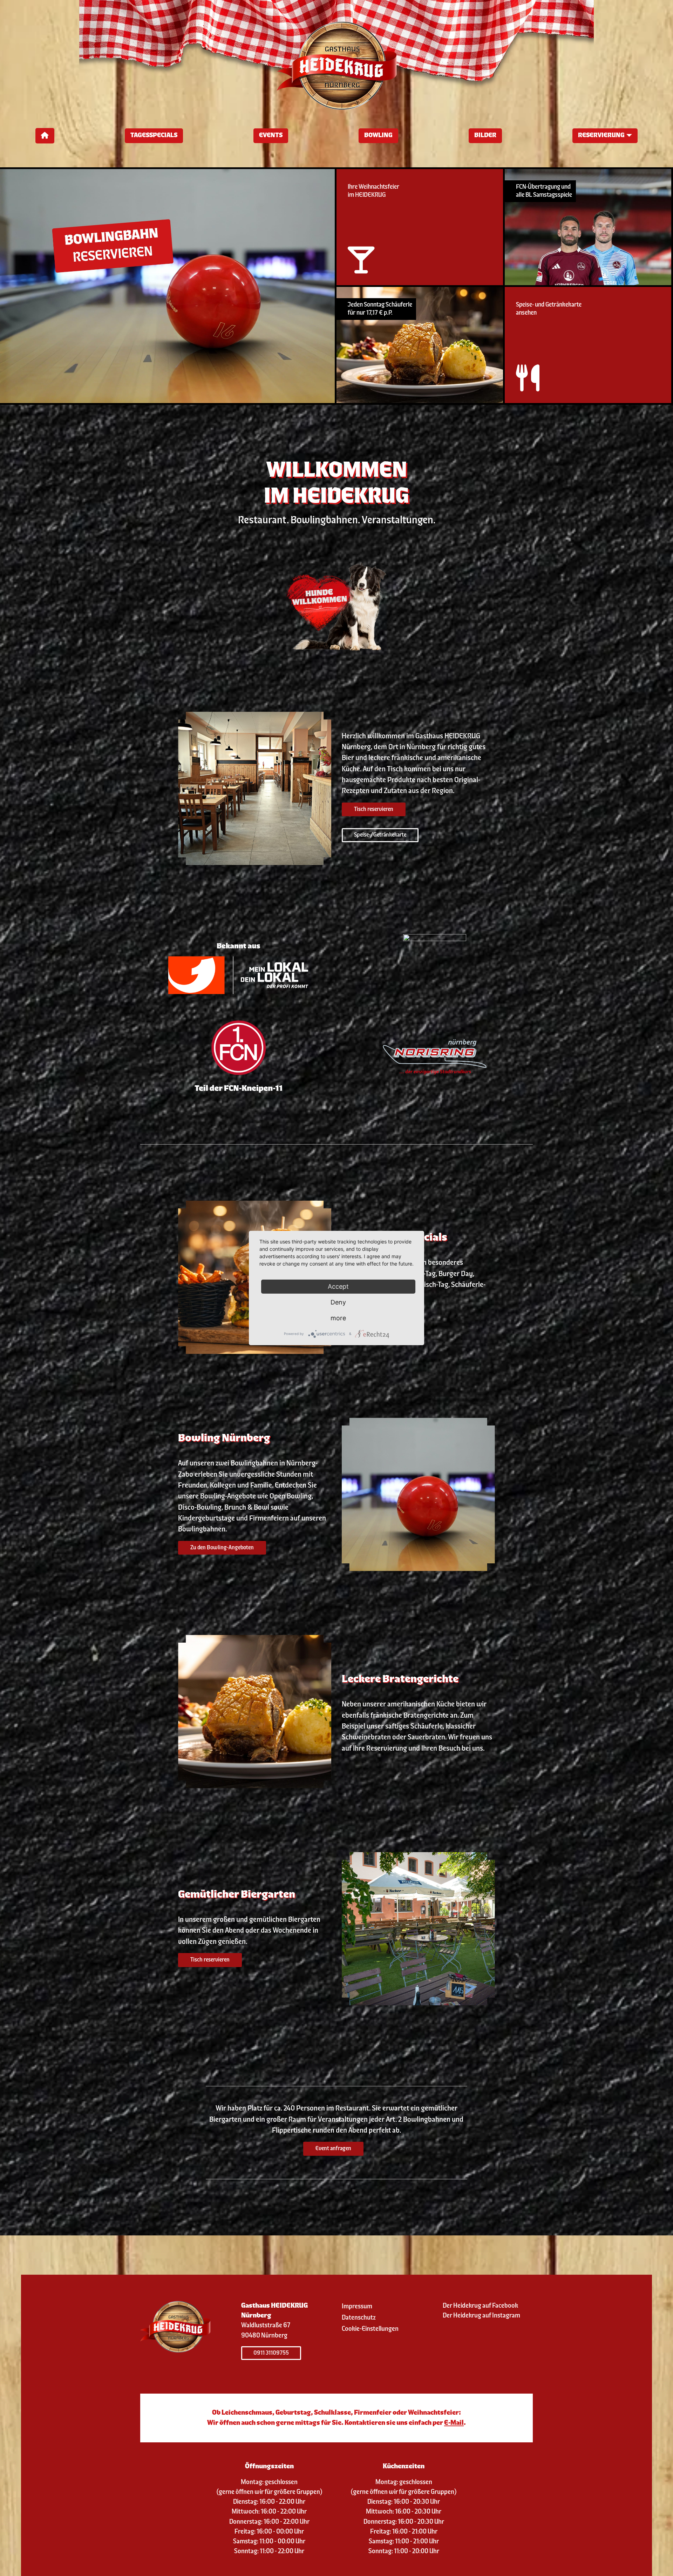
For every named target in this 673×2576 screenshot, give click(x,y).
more (338, 1318)
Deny (338, 1302)
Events (271, 136)
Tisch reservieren (374, 809)
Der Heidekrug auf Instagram (481, 2316)
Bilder (485, 136)
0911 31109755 (271, 2353)
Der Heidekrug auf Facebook (480, 2306)
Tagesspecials (154, 136)
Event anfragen (333, 2149)
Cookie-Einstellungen (370, 2329)
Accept (338, 1286)
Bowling (378, 136)
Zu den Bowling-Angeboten (222, 1548)
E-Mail (454, 2423)
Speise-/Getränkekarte (380, 835)
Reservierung (601, 136)
